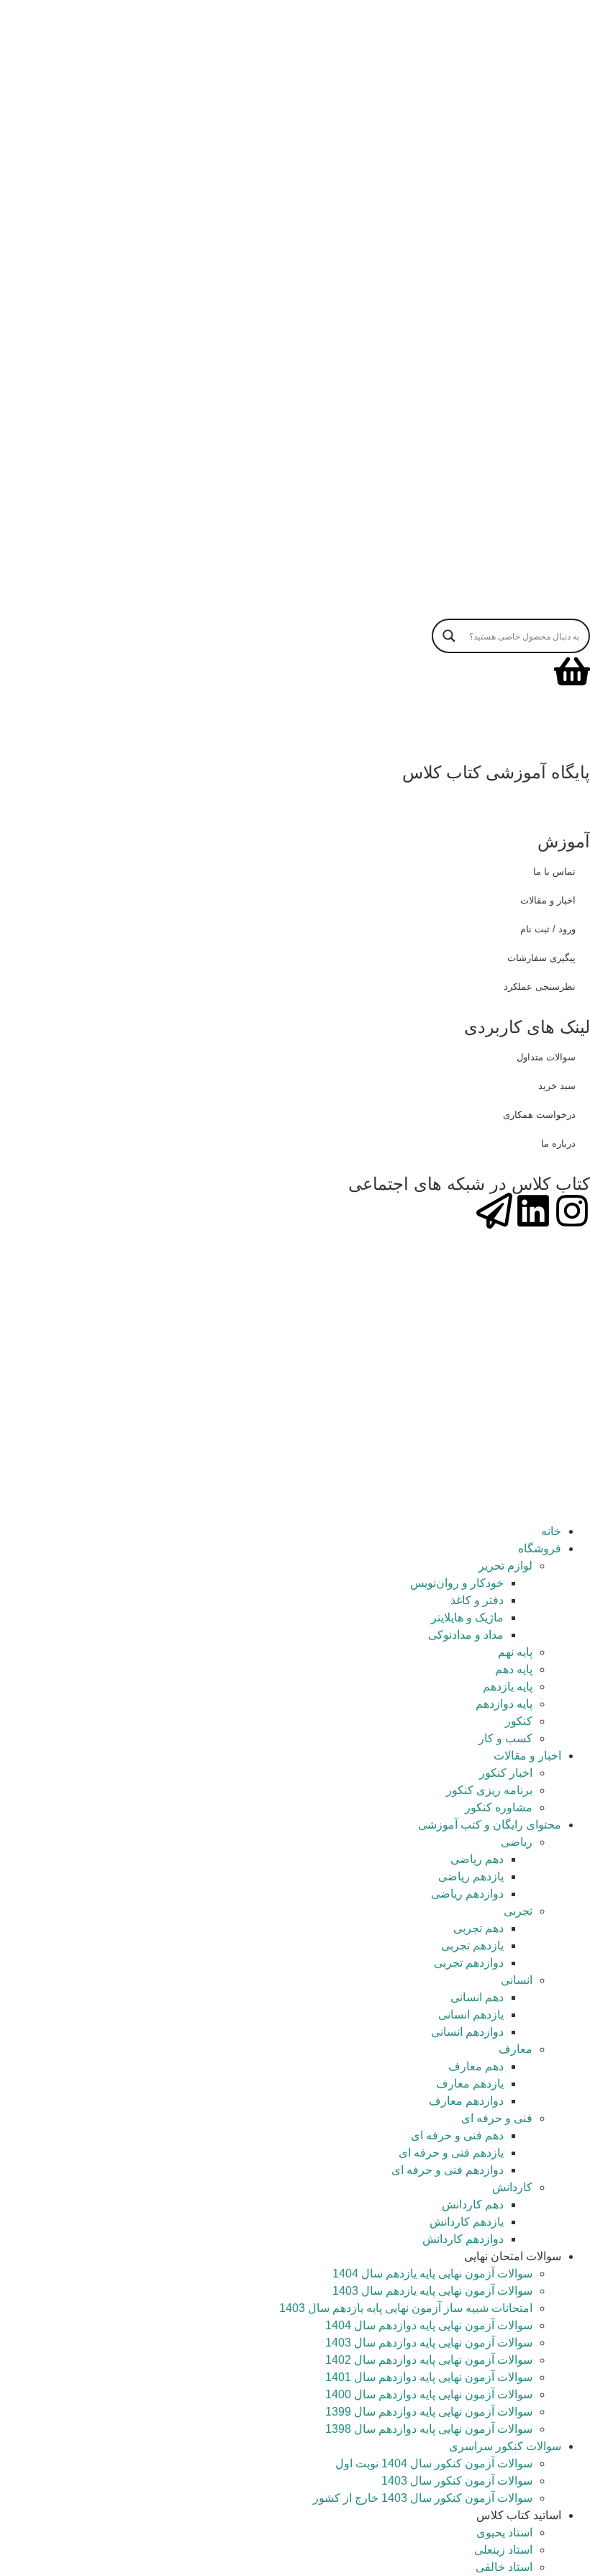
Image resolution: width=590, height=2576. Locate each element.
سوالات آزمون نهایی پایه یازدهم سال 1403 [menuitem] (432, 2291)
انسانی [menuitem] (517, 1980)
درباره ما (558, 1143)
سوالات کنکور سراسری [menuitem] (505, 2446)
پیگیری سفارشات (541, 958)
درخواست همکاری (539, 1115)
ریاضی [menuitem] (517, 1842)
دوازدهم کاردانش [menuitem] (463, 2239)
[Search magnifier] (449, 636)
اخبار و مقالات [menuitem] (527, 1756)
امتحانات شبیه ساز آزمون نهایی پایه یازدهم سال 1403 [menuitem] (406, 2308)
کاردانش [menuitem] (512, 2187)
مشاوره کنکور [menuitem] (499, 1807)
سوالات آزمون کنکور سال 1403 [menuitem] (457, 2481)
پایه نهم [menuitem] (515, 1652)
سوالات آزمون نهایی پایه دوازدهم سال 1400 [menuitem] (429, 2394)
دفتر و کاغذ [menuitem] (477, 1600)
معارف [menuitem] (516, 2049)
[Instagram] (572, 1211)
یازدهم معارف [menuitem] (470, 2084)
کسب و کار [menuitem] (505, 1738)
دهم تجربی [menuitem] (478, 1928)
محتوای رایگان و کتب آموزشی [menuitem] (490, 1825)
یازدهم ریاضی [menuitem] (471, 1876)
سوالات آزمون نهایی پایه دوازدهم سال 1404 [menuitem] (429, 2325)
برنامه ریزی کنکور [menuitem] (489, 1790)
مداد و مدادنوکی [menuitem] (466, 1635)
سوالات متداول (546, 1057)
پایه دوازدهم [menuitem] (504, 1704)
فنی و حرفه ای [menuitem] (497, 2118)
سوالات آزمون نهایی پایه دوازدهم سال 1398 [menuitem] (429, 2429)
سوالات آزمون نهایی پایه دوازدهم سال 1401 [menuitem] (429, 2377)
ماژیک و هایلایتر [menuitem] (467, 1617)
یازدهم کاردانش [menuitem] (467, 2222)
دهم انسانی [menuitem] (477, 1997)
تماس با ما (554, 871)
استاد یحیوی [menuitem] (504, 2532)
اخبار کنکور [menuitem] (506, 1773)
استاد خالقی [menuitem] (504, 2567)
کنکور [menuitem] (519, 1721)
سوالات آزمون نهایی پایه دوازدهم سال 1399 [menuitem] (429, 2412)
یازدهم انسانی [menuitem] (471, 2015)
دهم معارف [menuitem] (476, 2066)
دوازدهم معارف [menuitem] (466, 2101)
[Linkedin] (533, 1211)
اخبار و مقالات (548, 900)
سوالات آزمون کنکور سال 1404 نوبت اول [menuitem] (434, 2463)
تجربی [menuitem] (518, 1911)
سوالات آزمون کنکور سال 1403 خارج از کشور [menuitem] (423, 2498)
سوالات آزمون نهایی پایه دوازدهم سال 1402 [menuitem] (429, 2360)
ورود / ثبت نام (548, 929)
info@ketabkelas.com (369, 789)
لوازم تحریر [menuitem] (505, 1566)
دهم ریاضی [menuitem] (477, 1859)
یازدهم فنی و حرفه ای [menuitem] (451, 2153)
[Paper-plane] (494, 1211)
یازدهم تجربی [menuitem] (472, 1945)
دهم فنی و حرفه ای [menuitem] (457, 2135)
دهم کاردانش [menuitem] (473, 2204)
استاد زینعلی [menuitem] (503, 2550)
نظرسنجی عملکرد (540, 987)
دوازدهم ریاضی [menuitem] (467, 1894)
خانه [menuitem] (551, 1531)
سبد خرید (557, 1086)
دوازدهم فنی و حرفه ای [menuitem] (448, 2170)
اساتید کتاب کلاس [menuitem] (519, 2515)
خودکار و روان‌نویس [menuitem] (457, 1583)
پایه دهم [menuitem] (514, 1669)
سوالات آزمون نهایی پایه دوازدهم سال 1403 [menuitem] (429, 2343)
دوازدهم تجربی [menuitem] (469, 1963)
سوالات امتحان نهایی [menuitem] (513, 2256)
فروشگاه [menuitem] (540, 1548)
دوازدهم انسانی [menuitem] (467, 2032)
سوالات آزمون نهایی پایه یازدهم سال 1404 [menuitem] (432, 2274)
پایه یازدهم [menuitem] (508, 1687)
